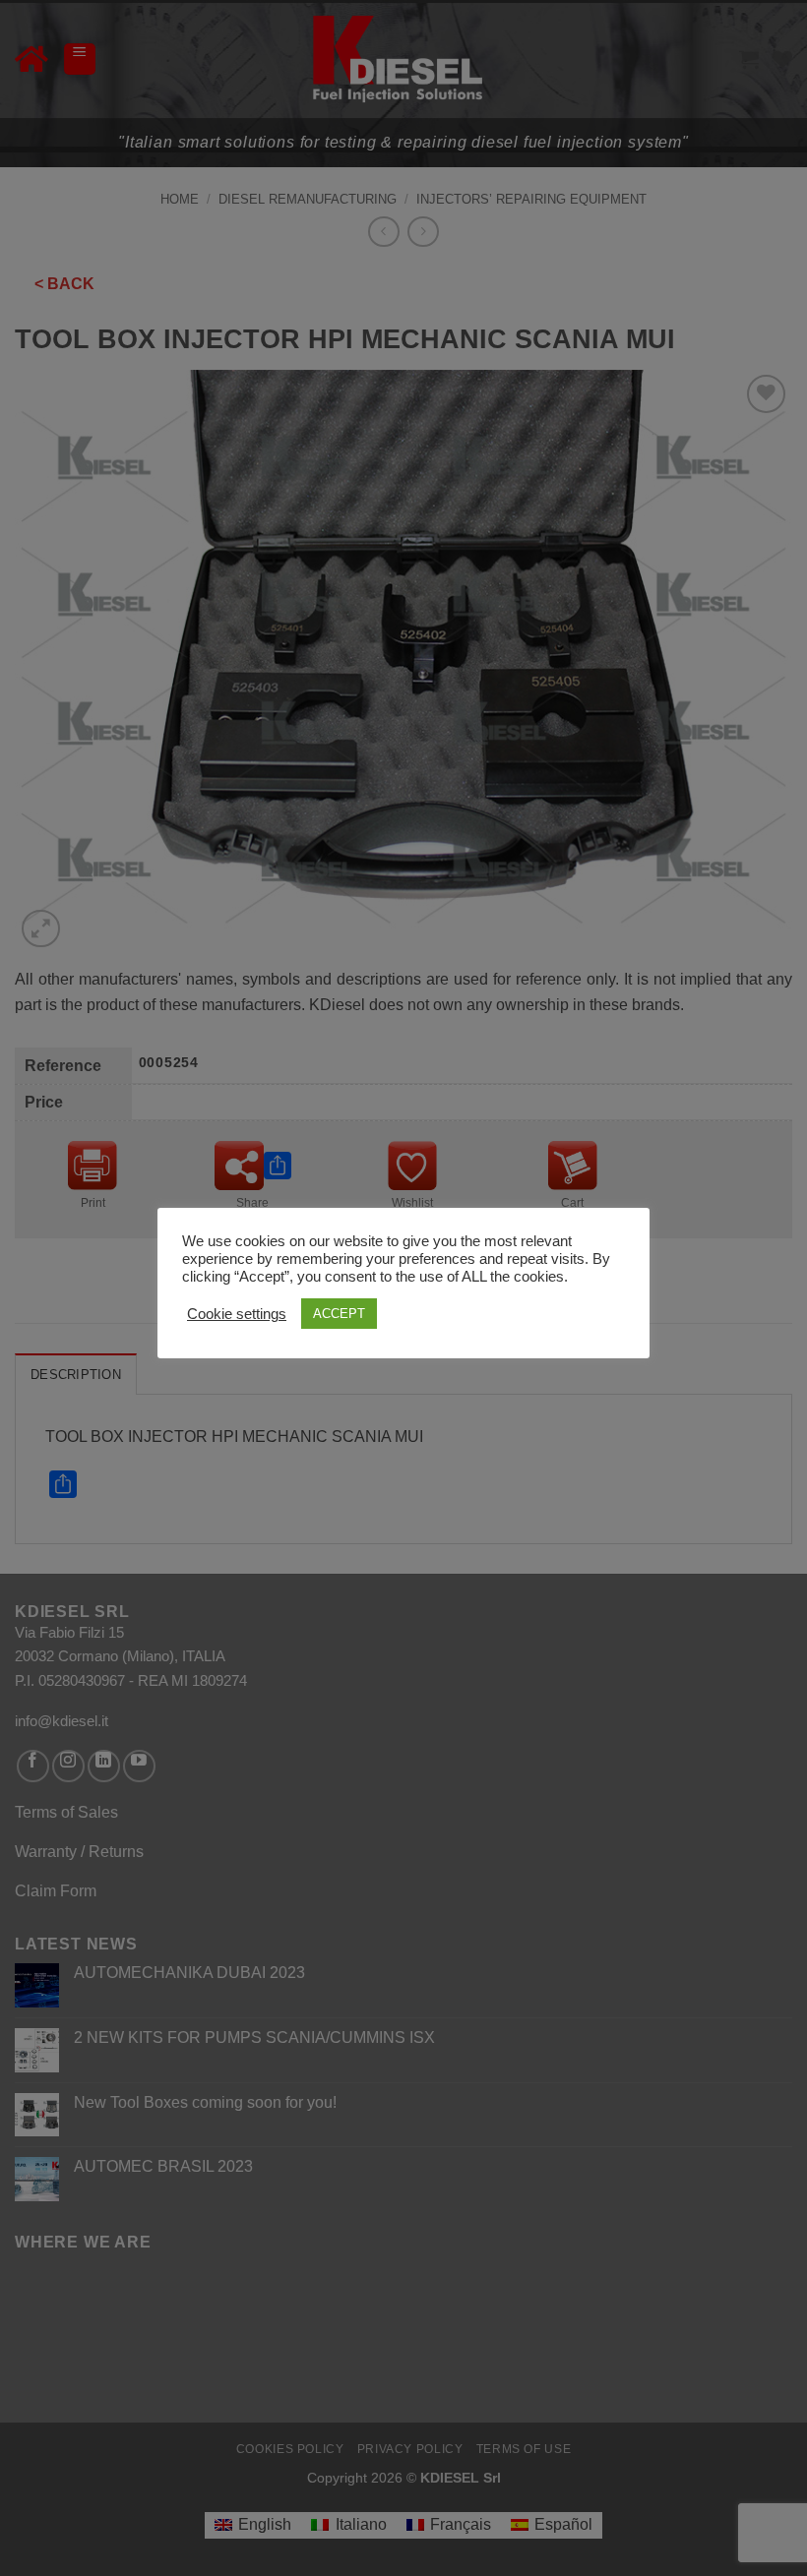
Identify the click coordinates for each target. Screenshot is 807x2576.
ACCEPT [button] (339, 1314)
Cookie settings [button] (237, 1314)
